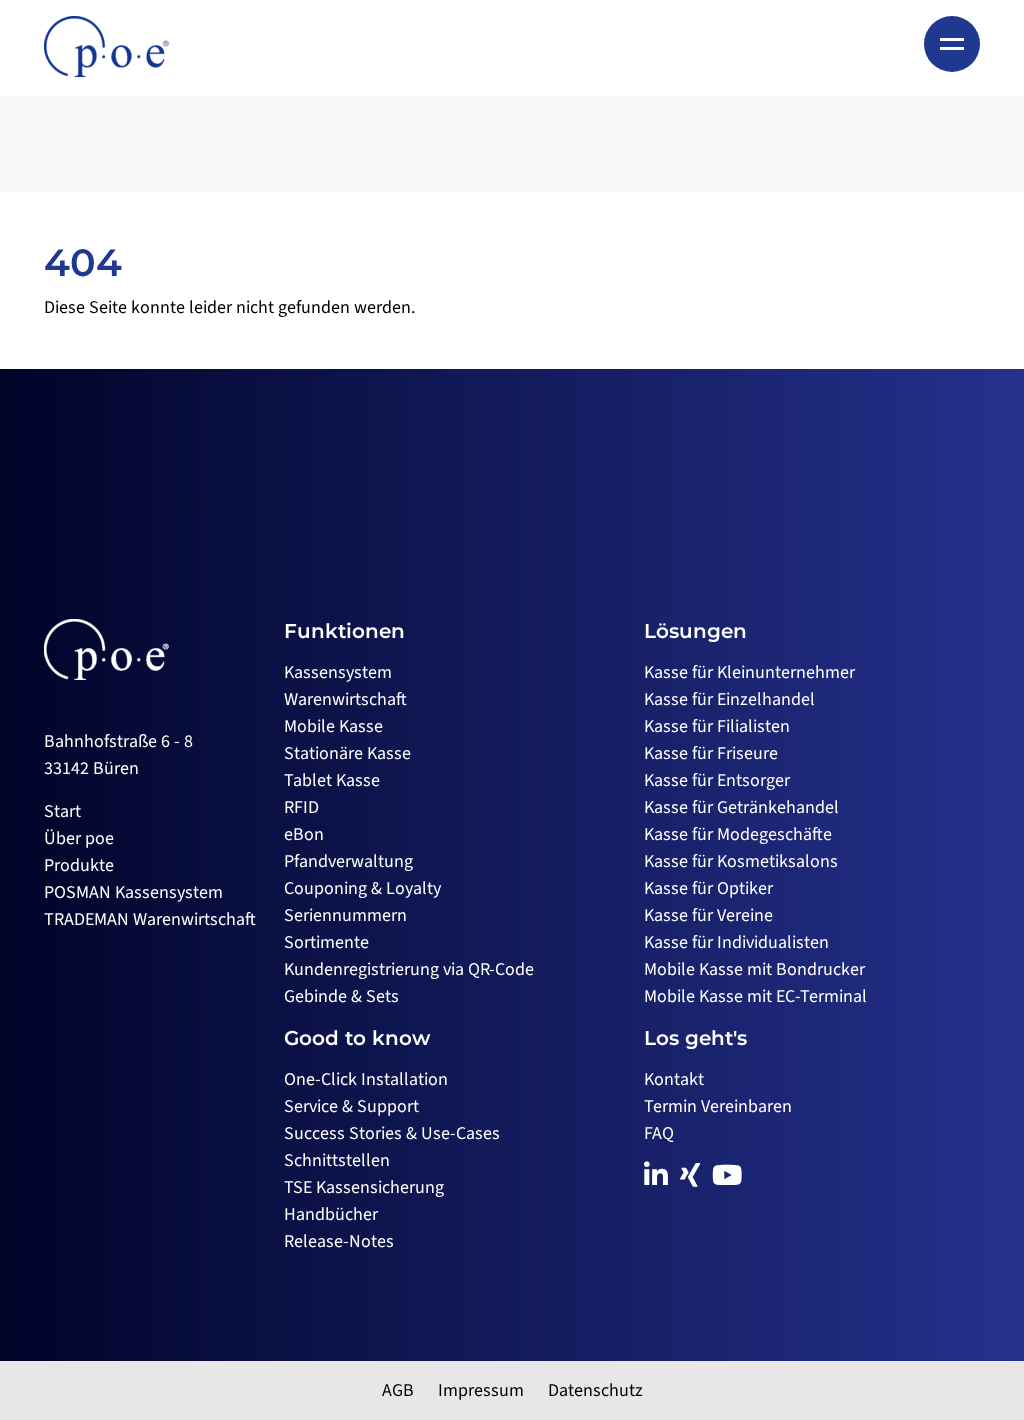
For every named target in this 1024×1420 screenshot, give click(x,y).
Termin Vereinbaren (718, 1106)
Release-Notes (339, 1241)
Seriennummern (345, 915)
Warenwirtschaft (345, 699)
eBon (304, 834)
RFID (301, 807)
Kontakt (674, 1079)
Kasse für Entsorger (717, 780)
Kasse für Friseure (711, 753)
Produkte (79, 865)
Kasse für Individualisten (736, 942)
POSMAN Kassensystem (133, 892)
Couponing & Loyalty (362, 888)
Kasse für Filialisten (717, 726)
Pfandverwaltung (348, 861)
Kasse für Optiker (708, 888)
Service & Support (351, 1106)
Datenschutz (595, 1390)
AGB (398, 1390)
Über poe (79, 838)
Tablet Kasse (332, 780)
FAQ (659, 1133)
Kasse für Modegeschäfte (738, 834)
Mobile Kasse (333, 726)
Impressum (481, 1390)
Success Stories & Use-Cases (392, 1133)
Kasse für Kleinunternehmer (749, 672)
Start (62, 811)
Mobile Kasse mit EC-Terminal (755, 996)
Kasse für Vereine (708, 915)
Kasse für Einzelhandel (729, 699)
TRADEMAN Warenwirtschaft (150, 919)
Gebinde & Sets (341, 996)
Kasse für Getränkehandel (741, 807)
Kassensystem (338, 672)
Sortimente (326, 942)
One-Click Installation (366, 1079)
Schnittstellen (337, 1160)
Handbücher (331, 1214)
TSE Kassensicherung (364, 1187)
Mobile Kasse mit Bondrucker (754, 969)
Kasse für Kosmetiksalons (741, 861)
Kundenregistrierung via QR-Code (409, 969)
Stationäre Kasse (347, 753)
